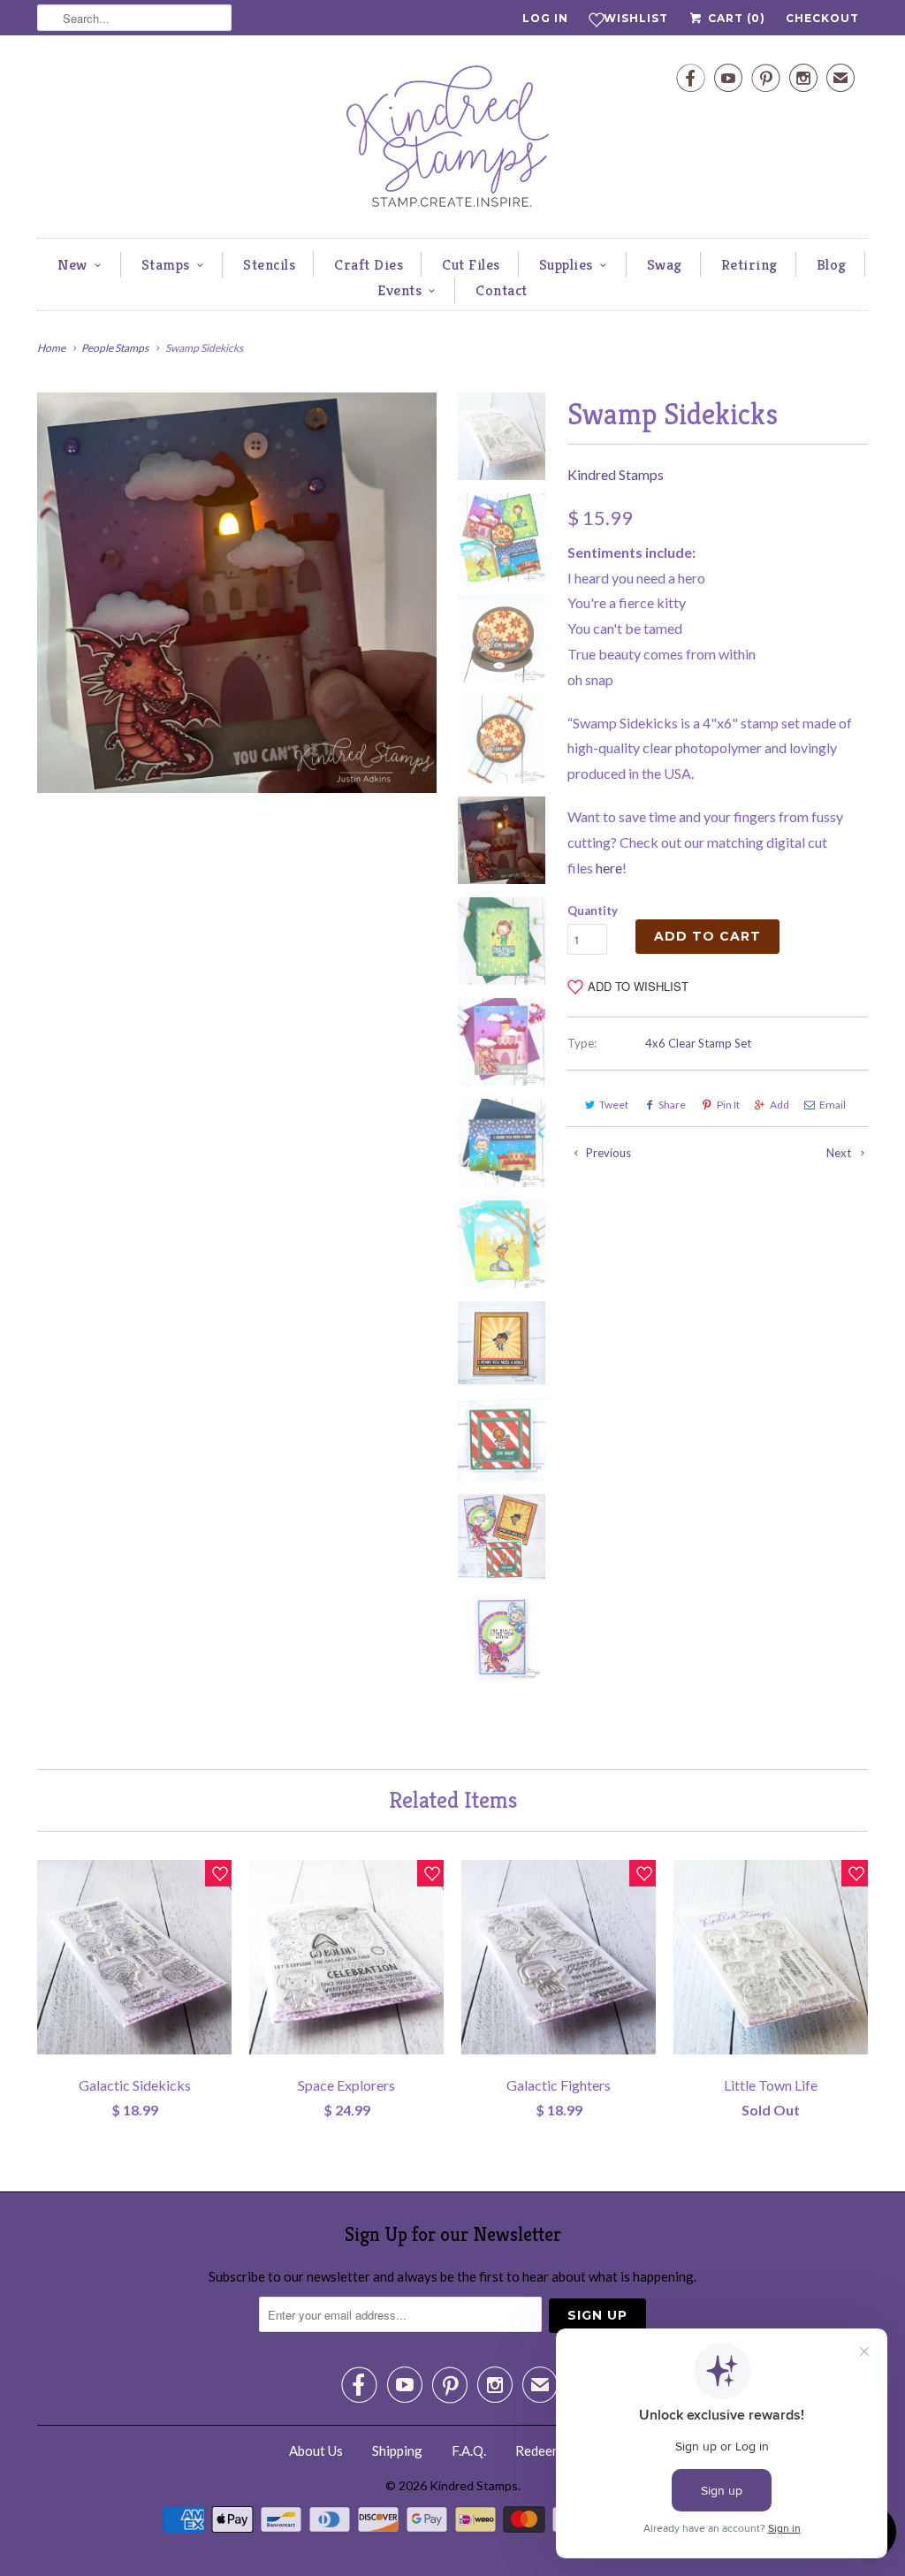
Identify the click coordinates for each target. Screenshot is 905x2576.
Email (833, 1105)
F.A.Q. (469, 2450)
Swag (665, 264)
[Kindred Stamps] (452, 141)
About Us (316, 2450)
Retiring (749, 264)
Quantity (593, 911)
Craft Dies (369, 264)
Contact (502, 290)
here (609, 868)
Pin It (728, 1105)
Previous (607, 1153)
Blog (832, 264)
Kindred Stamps (616, 474)
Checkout (822, 18)
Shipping (397, 2450)
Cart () (735, 18)
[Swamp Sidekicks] (237, 592)
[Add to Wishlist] (218, 1873)
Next (840, 1153)
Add (780, 1105)
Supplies (566, 264)
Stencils (269, 264)
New (72, 264)
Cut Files (471, 264)
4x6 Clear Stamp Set (698, 1043)
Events (399, 290)
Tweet (614, 1105)
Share (672, 1105)
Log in (545, 18)
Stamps (166, 264)
